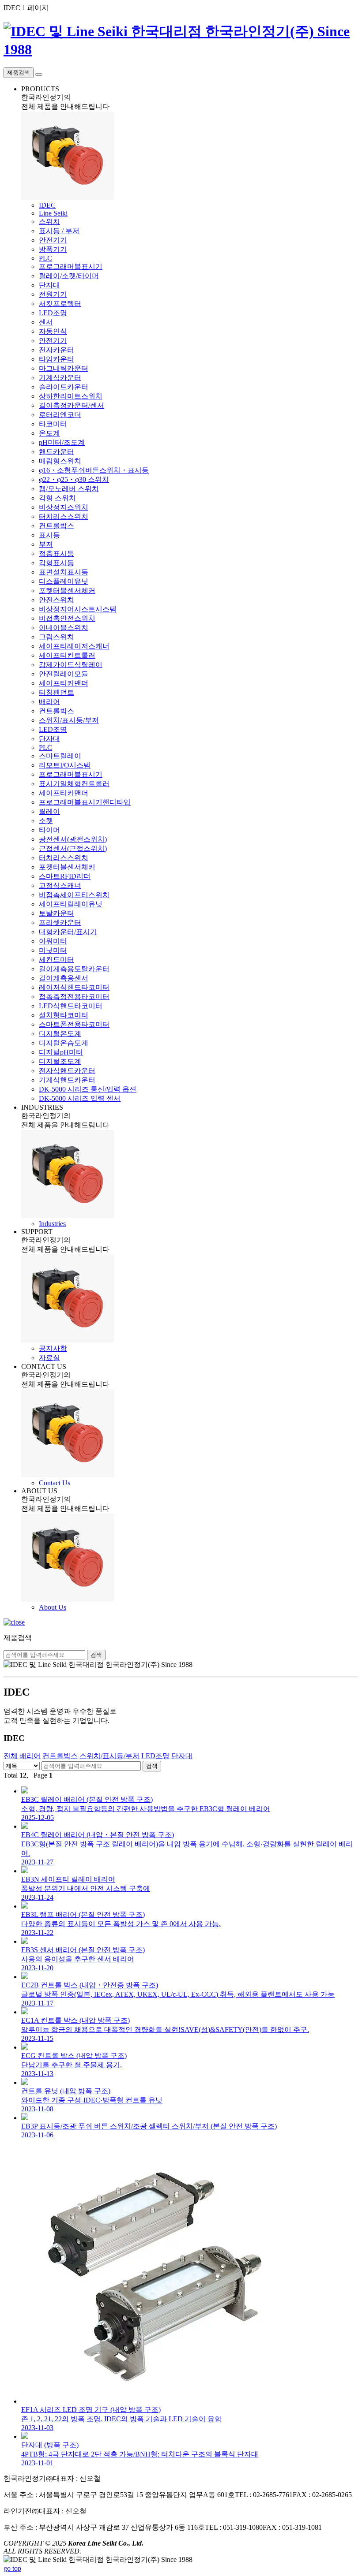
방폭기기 (53, 249)
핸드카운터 (57, 452)
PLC (45, 258)
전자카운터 (57, 350)
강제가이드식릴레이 (71, 665)
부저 (46, 544)
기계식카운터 (60, 378)
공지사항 (53, 1348)
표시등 (49, 535)
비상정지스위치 (64, 507)
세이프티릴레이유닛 (71, 904)
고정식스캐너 (60, 885)
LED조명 (53, 313)
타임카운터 (57, 359)
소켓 (46, 821)
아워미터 (53, 941)
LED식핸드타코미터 (71, 1006)
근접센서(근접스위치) (73, 848)
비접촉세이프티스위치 (74, 895)
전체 (11, 1756)
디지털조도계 (60, 1061)
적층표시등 (57, 554)
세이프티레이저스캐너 (74, 646)
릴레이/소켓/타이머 (69, 276)
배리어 (49, 702)
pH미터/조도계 (62, 442)
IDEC (47, 205)
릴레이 (49, 811)
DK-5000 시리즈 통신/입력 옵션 (88, 1089)
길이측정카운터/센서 (72, 405)
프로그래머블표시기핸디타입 (85, 802)
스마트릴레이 (60, 756)
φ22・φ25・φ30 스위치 (74, 479)
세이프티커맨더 (64, 683)
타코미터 (53, 424)
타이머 (49, 830)
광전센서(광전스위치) (73, 839)
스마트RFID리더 (65, 876)
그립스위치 (57, 637)
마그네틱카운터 (64, 368)
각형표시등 (57, 563)
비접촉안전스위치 (67, 618)
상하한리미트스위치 (71, 396)
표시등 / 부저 (59, 231)
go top (12, 2568)
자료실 (49, 1358)
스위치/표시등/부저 (69, 720)
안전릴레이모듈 (64, 674)
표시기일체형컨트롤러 (74, 784)
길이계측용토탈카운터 (74, 969)
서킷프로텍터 (60, 304)
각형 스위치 (57, 498)
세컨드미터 (57, 960)
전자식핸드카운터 (67, 1071)
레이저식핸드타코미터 (74, 987)
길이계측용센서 (64, 978)
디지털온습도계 (64, 1043)
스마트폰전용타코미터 (74, 1024)
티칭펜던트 (57, 692)
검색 (96, 1655)
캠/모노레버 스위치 (69, 489)
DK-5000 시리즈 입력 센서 (80, 1098)
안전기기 (53, 240)
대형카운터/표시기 (68, 932)
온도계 (49, 433)
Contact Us (55, 1483)
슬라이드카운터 (64, 387)
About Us (53, 1607)
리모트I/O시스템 (65, 765)
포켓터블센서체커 (67, 591)
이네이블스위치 (64, 628)
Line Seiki (53, 213)
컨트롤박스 (57, 526)
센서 (46, 322)
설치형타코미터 (64, 1015)
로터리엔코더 (60, 415)
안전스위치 (57, 600)
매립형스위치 (60, 461)
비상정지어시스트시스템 (78, 609)
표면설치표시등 (64, 572)
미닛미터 (53, 950)
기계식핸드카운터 (67, 1080)
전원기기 (53, 294)
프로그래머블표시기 (71, 267)
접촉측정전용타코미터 (74, 997)
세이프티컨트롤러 (67, 655)
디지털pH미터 (61, 1052)
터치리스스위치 (64, 516)
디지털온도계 (60, 1034)
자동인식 (53, 331)
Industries (52, 1224)
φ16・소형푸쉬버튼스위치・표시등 (94, 470)
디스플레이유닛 (64, 581)
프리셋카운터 (60, 923)
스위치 (49, 222)
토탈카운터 (57, 913)
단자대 (49, 285)
